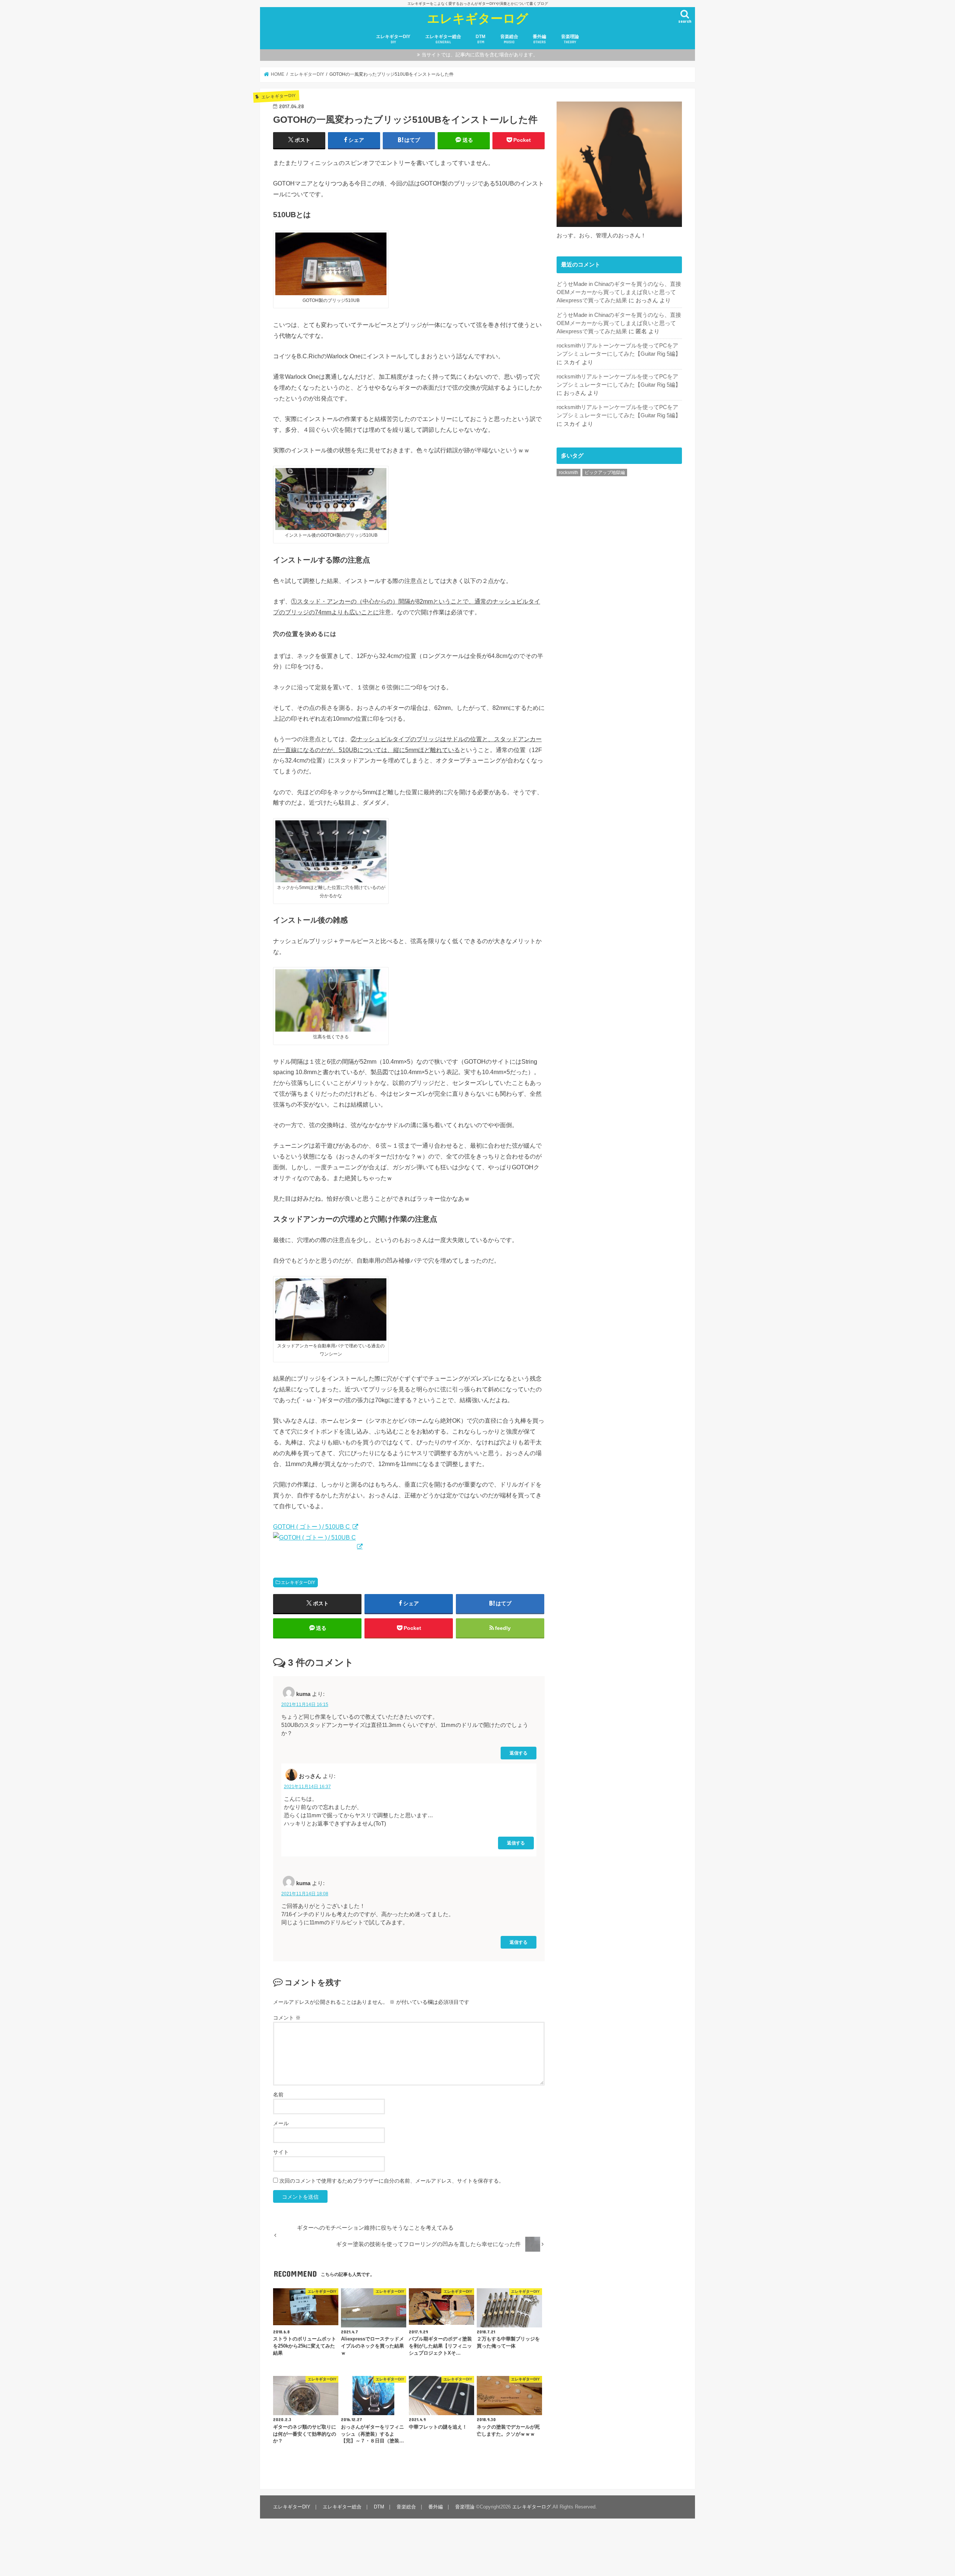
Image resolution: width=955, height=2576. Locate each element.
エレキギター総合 (443, 39)
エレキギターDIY (393, 39)
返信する (519, 1753)
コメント (287, 2018)
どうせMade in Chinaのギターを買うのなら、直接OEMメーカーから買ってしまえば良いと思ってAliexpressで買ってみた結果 (619, 292)
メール (281, 2123)
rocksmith (569, 473)
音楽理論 (570, 39)
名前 (278, 2095)
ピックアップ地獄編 (605, 473)
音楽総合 (509, 39)
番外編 (539, 39)
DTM (480, 39)
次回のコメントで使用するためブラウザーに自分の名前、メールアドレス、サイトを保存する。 (392, 2181)
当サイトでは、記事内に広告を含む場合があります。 (480, 55)
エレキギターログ (478, 18)
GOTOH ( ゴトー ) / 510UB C (312, 1526)
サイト (281, 2152)
